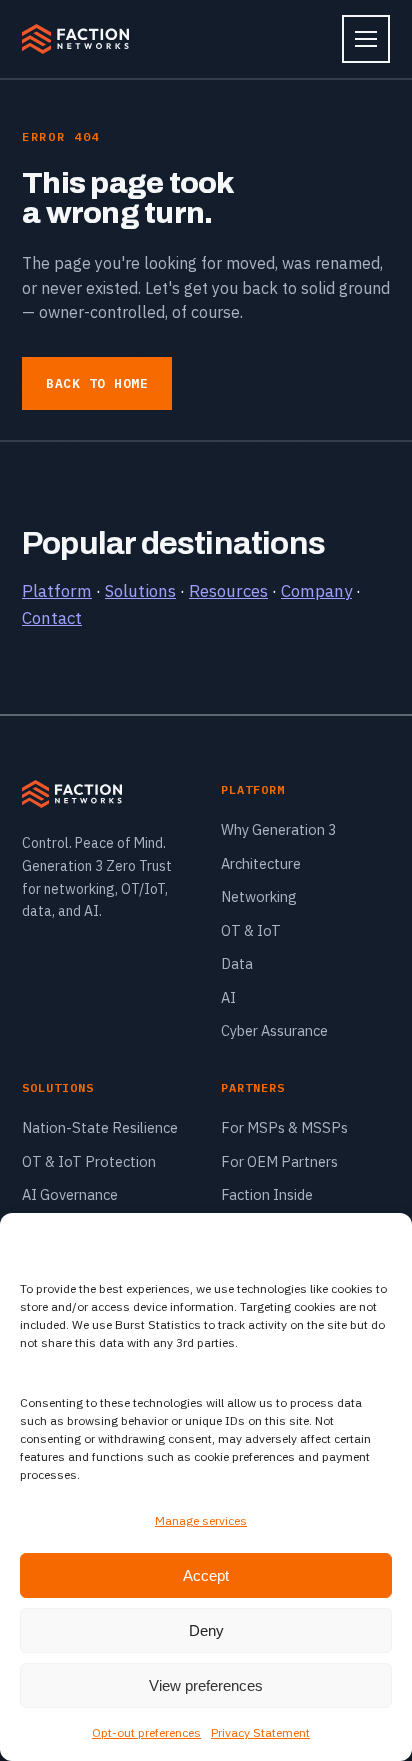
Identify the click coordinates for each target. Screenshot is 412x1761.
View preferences (206, 1685)
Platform (57, 591)
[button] (382, 1238)
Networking (259, 896)
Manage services (201, 1520)
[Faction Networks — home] (75, 39)
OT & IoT (251, 930)
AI (228, 997)
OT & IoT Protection (89, 1161)
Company (316, 591)
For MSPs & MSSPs (284, 1127)
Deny (206, 1630)
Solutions (140, 591)
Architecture (261, 863)
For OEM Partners (279, 1161)
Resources (228, 591)
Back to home (97, 383)
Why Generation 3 (279, 829)
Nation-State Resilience (100, 1127)
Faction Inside (267, 1194)
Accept (206, 1575)
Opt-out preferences (146, 1732)
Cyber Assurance (274, 1030)
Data (237, 963)
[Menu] (366, 39)
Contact (52, 618)
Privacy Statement (260, 1732)
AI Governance (70, 1194)
